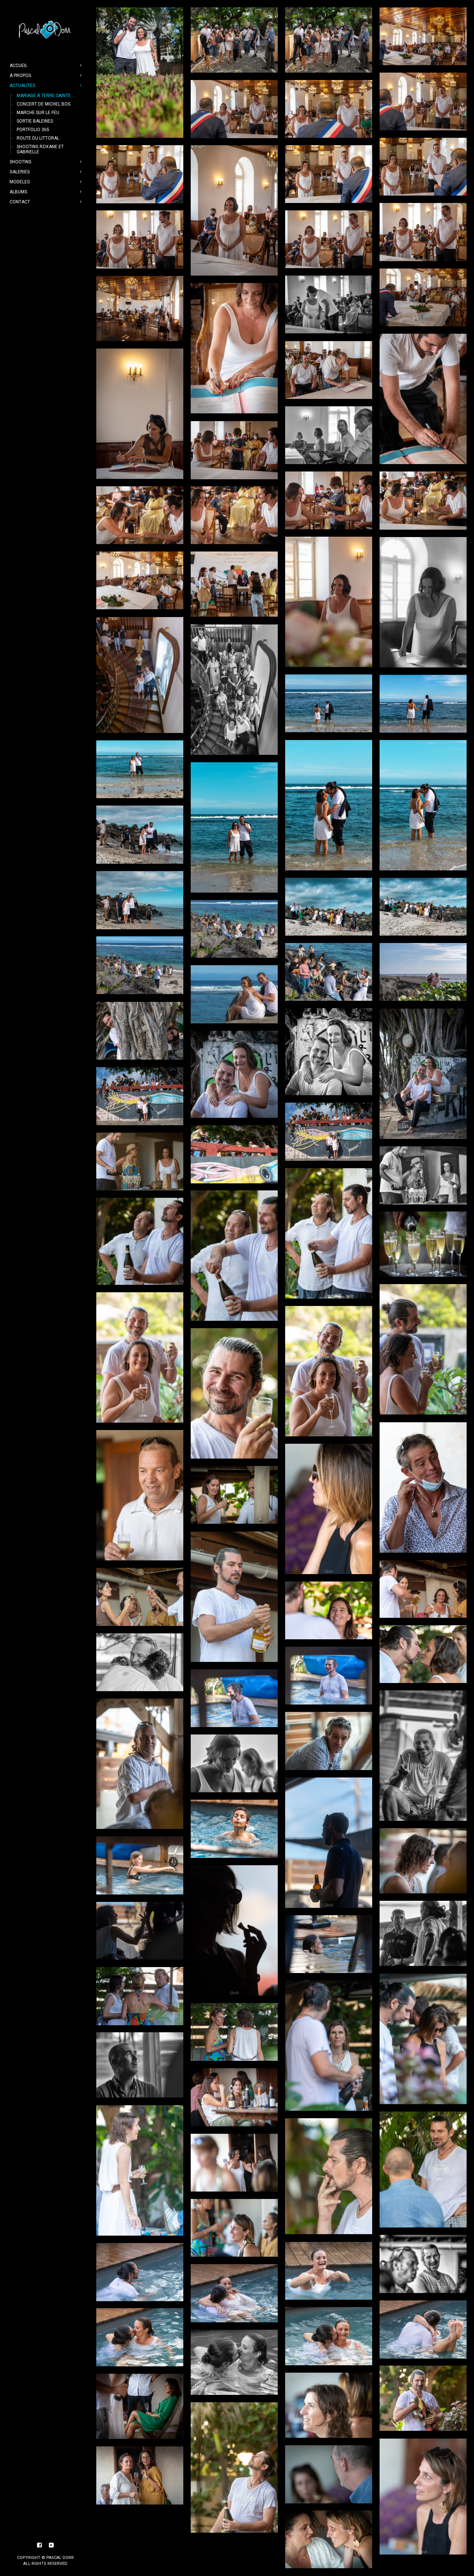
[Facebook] (40, 2545)
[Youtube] (51, 2545)
